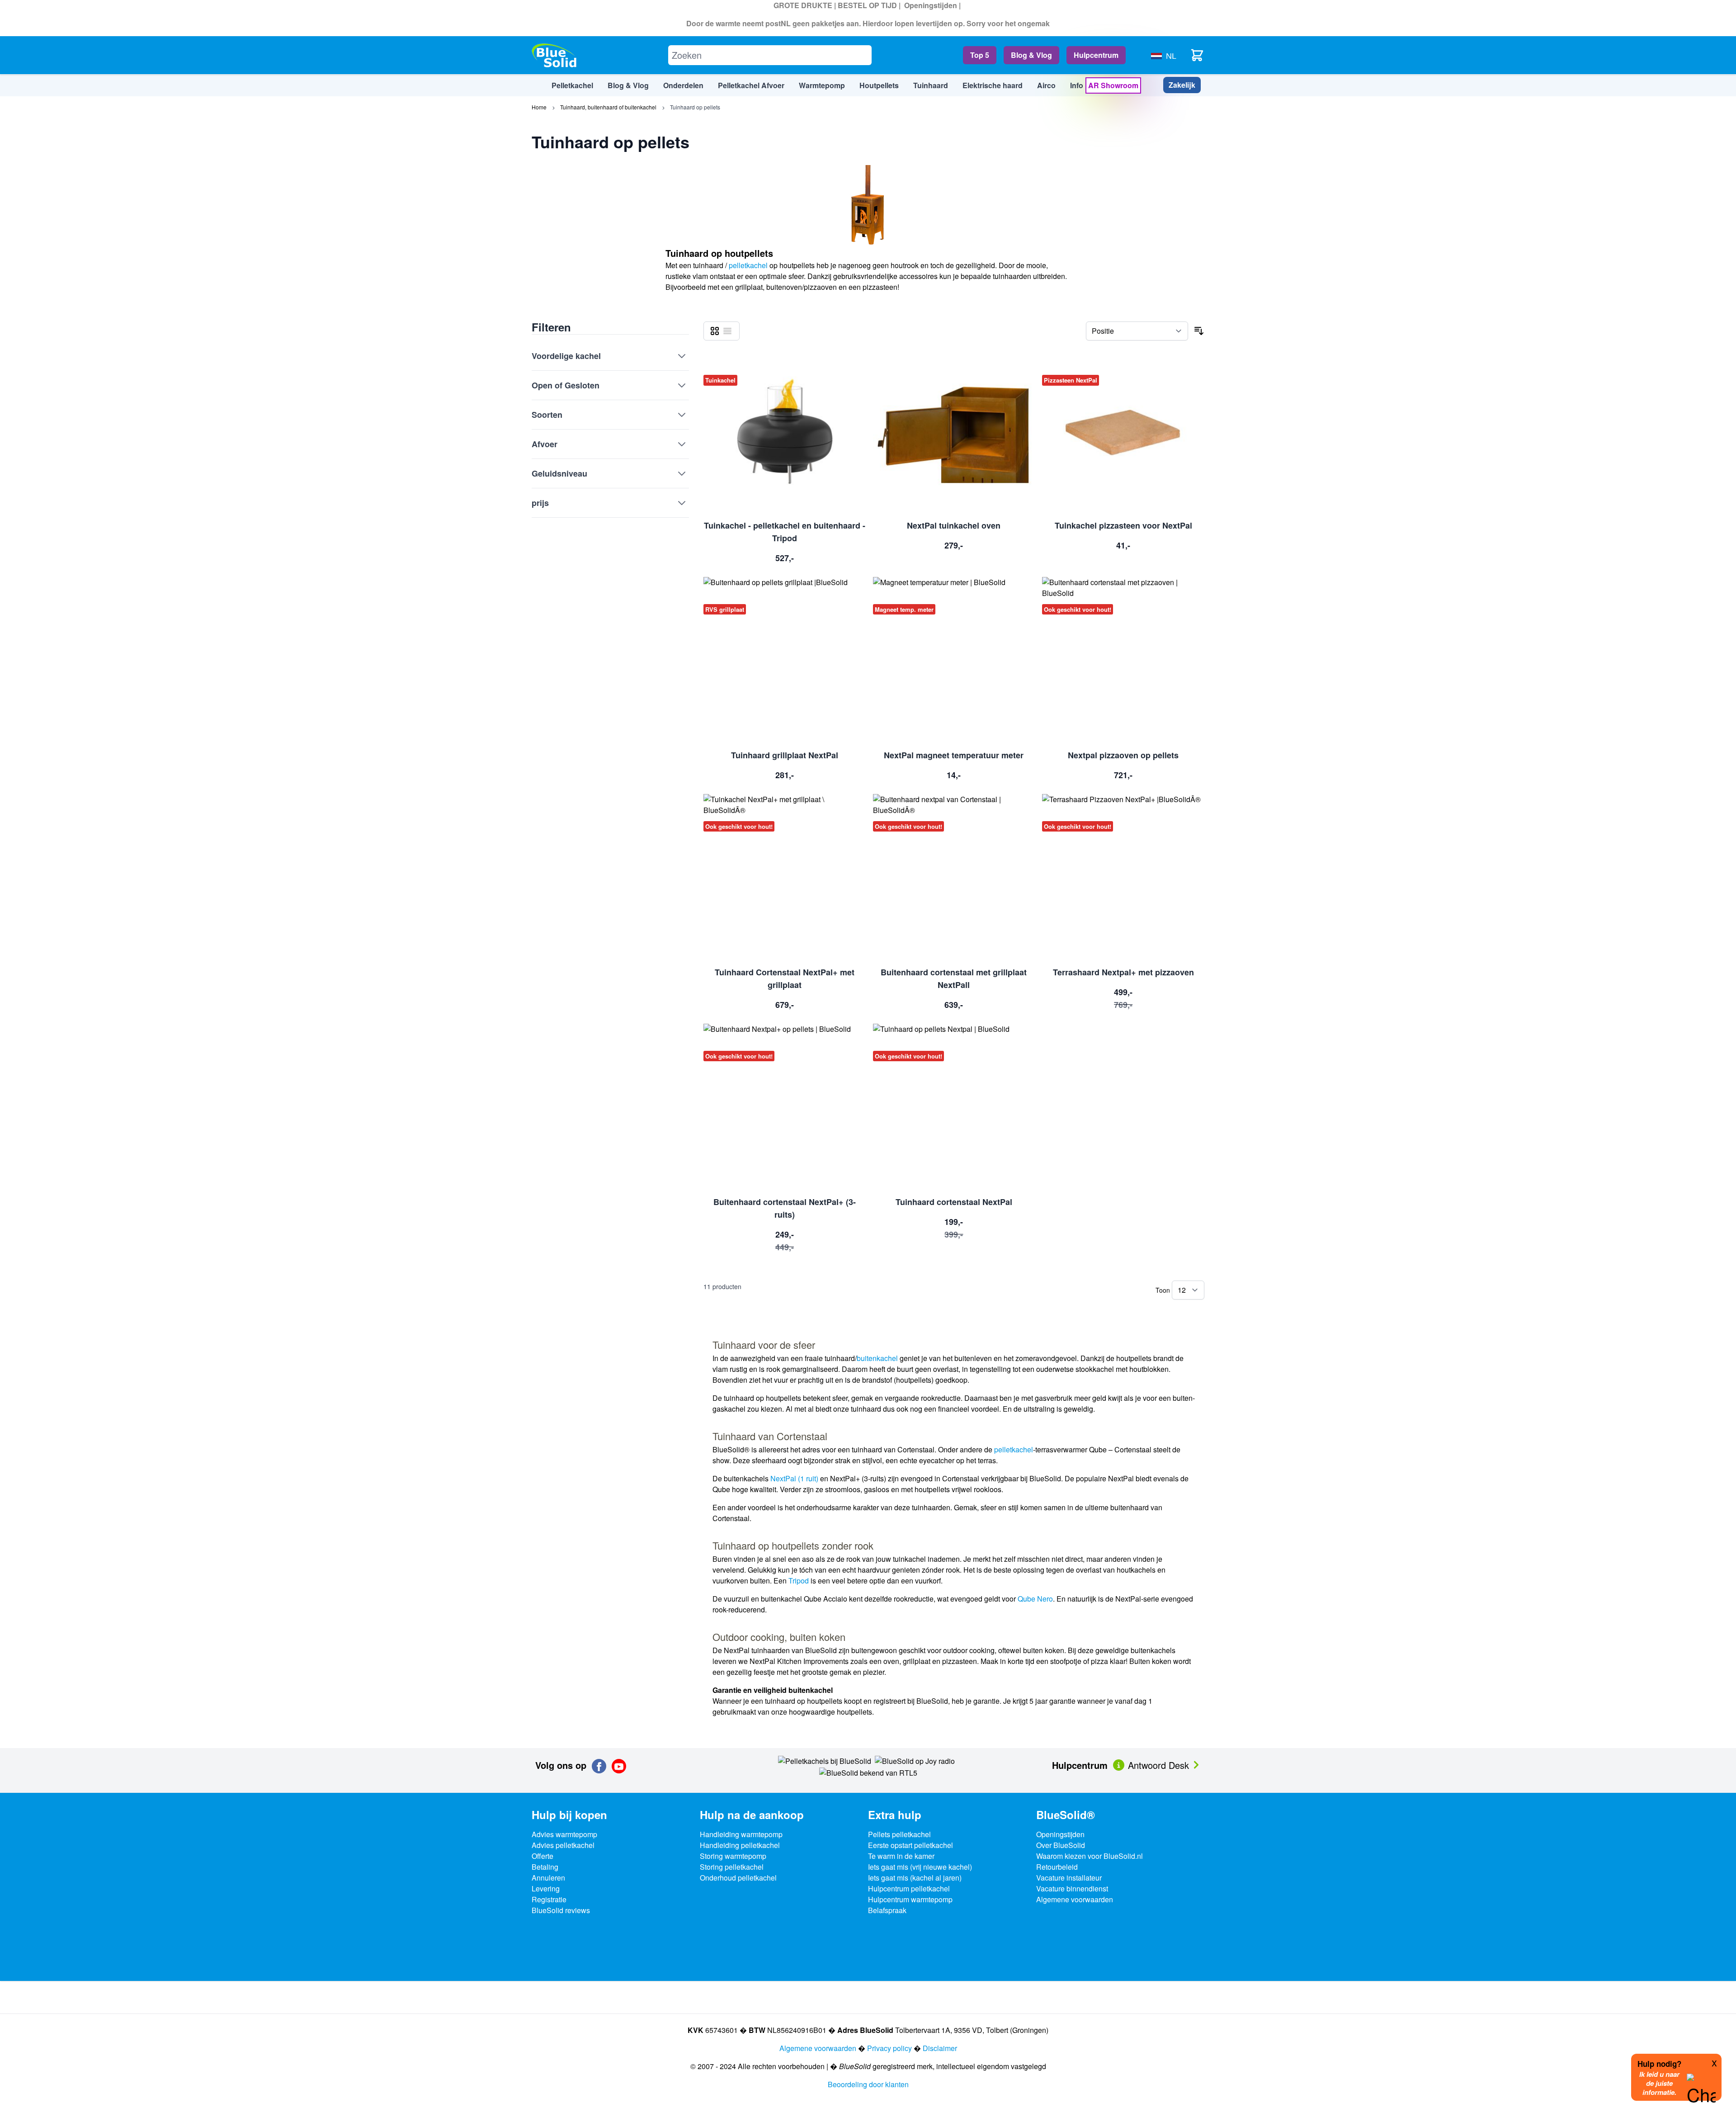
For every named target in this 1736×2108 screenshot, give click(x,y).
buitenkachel (877, 1358)
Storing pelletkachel (732, 1867)
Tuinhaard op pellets (695, 107)
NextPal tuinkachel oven (954, 525)
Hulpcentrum (1096, 55)
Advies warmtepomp (564, 1834)
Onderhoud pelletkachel (738, 1878)
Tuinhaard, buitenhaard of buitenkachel (608, 107)
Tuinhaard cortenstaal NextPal (954, 1202)
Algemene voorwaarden (1075, 1899)
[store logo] (554, 55)
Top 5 (980, 55)
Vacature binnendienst (1072, 1888)
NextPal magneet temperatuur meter (954, 755)
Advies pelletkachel (563, 1845)
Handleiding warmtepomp (741, 1834)
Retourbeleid (1057, 1867)
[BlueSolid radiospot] (825, 1761)
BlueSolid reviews (561, 1910)
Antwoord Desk (1160, 1765)
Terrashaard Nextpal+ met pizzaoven (1123, 972)
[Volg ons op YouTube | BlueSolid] (619, 1766)
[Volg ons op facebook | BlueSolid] (599, 1766)
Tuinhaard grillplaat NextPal (785, 755)
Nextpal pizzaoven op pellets (1123, 755)
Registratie (549, 1899)
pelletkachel (748, 265)
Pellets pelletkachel (899, 1834)
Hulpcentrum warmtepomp (910, 1899)
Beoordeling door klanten (868, 2084)
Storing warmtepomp (733, 1856)
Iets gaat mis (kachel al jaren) (915, 1878)
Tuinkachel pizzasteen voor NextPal (1123, 525)
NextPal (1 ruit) (794, 1478)
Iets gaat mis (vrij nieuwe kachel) (920, 1867)
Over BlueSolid (1061, 1845)
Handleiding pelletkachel (740, 1845)
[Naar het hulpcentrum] (1120, 1764)
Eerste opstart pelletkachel (910, 1845)
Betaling (545, 1867)
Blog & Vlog (1031, 55)
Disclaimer (940, 2048)
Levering (546, 1888)
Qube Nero (1035, 1599)
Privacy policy (889, 2048)
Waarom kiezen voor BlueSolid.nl (1090, 1856)
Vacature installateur (1069, 1878)
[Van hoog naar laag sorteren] (1199, 331)
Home (539, 107)
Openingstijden (931, 5)
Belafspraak (887, 1910)
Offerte (542, 1856)
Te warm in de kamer (901, 1856)
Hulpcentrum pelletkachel (909, 1888)
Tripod (799, 1581)
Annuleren (548, 1878)
